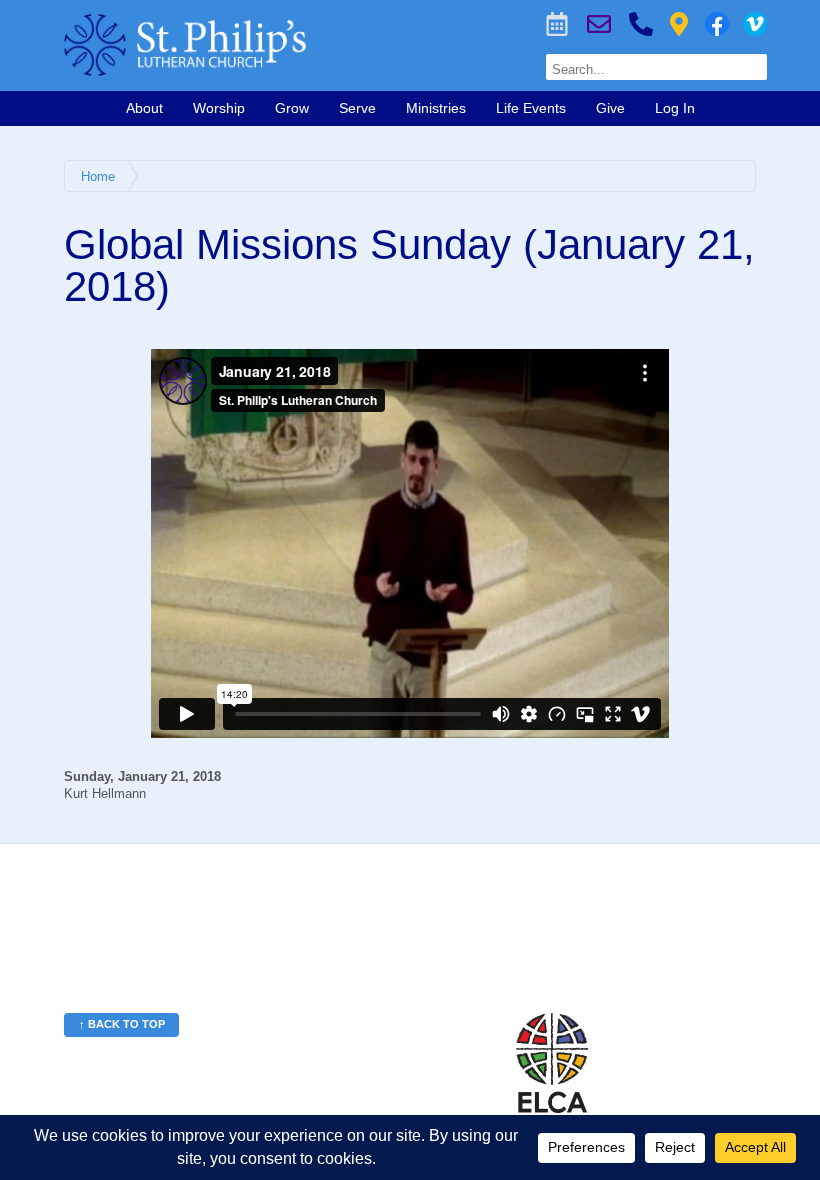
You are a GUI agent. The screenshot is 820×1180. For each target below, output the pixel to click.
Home (98, 177)
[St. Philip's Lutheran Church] (269, 45)
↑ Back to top (122, 1024)
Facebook (717, 24)
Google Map (679, 24)
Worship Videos (755, 24)
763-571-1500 (641, 24)
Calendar (557, 24)
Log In (675, 108)
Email (599, 24)
